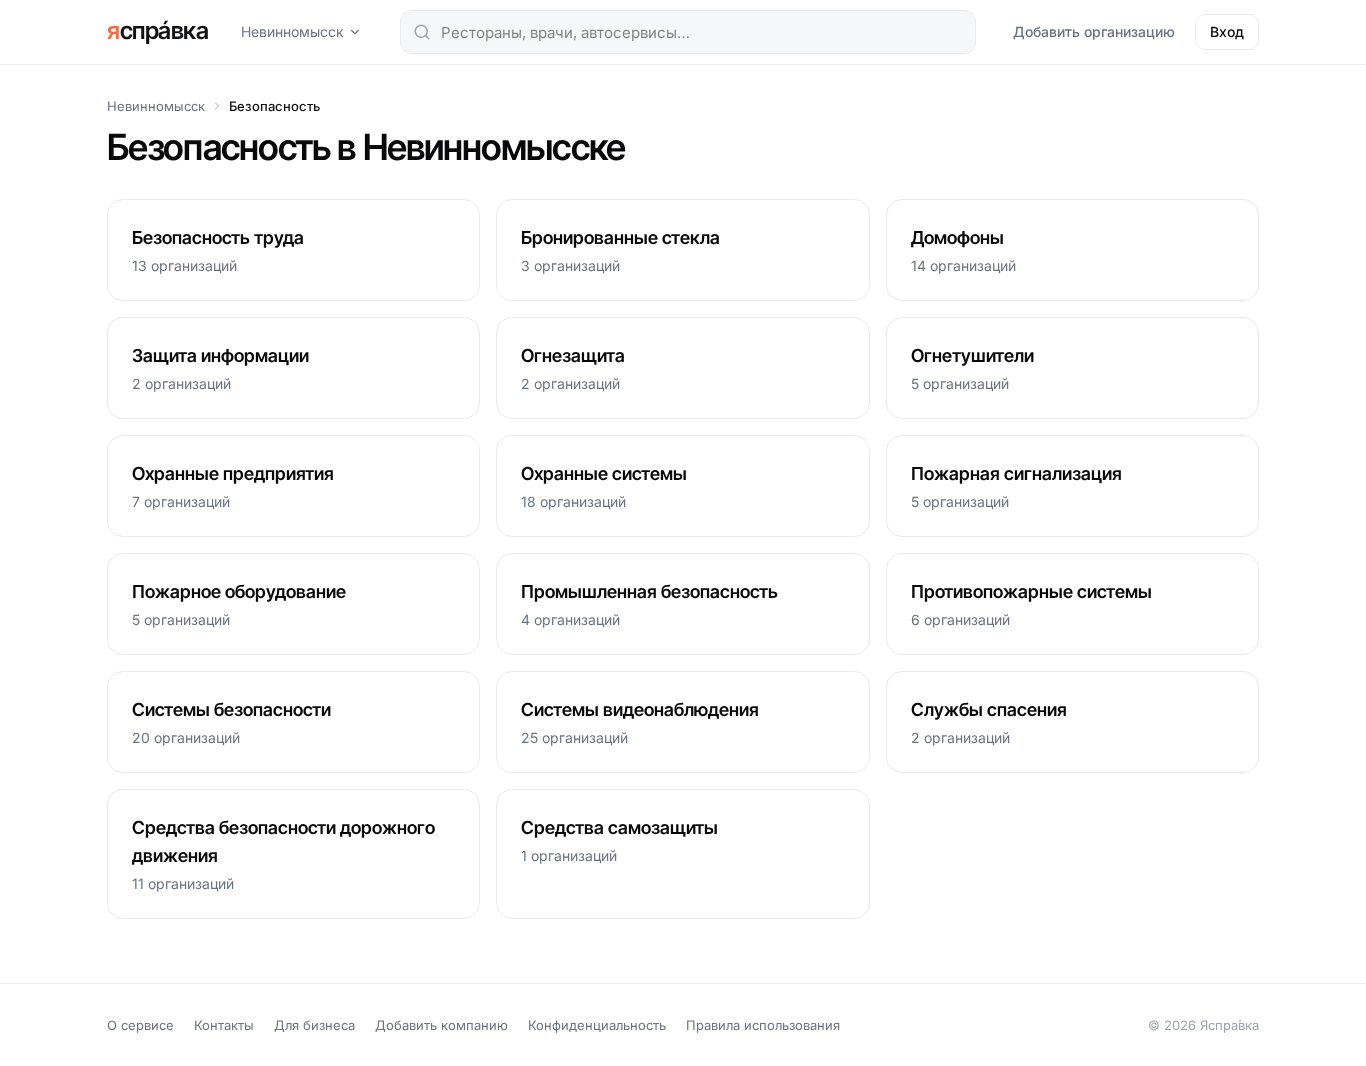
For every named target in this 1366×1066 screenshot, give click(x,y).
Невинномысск (292, 31)
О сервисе (140, 1025)
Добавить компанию (441, 1025)
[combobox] (688, 32)
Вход (1227, 31)
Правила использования (763, 1025)
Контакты (224, 1025)
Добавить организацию (1094, 31)
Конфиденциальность (597, 1025)
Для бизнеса (314, 1025)
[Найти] (422, 32)
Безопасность (274, 106)
